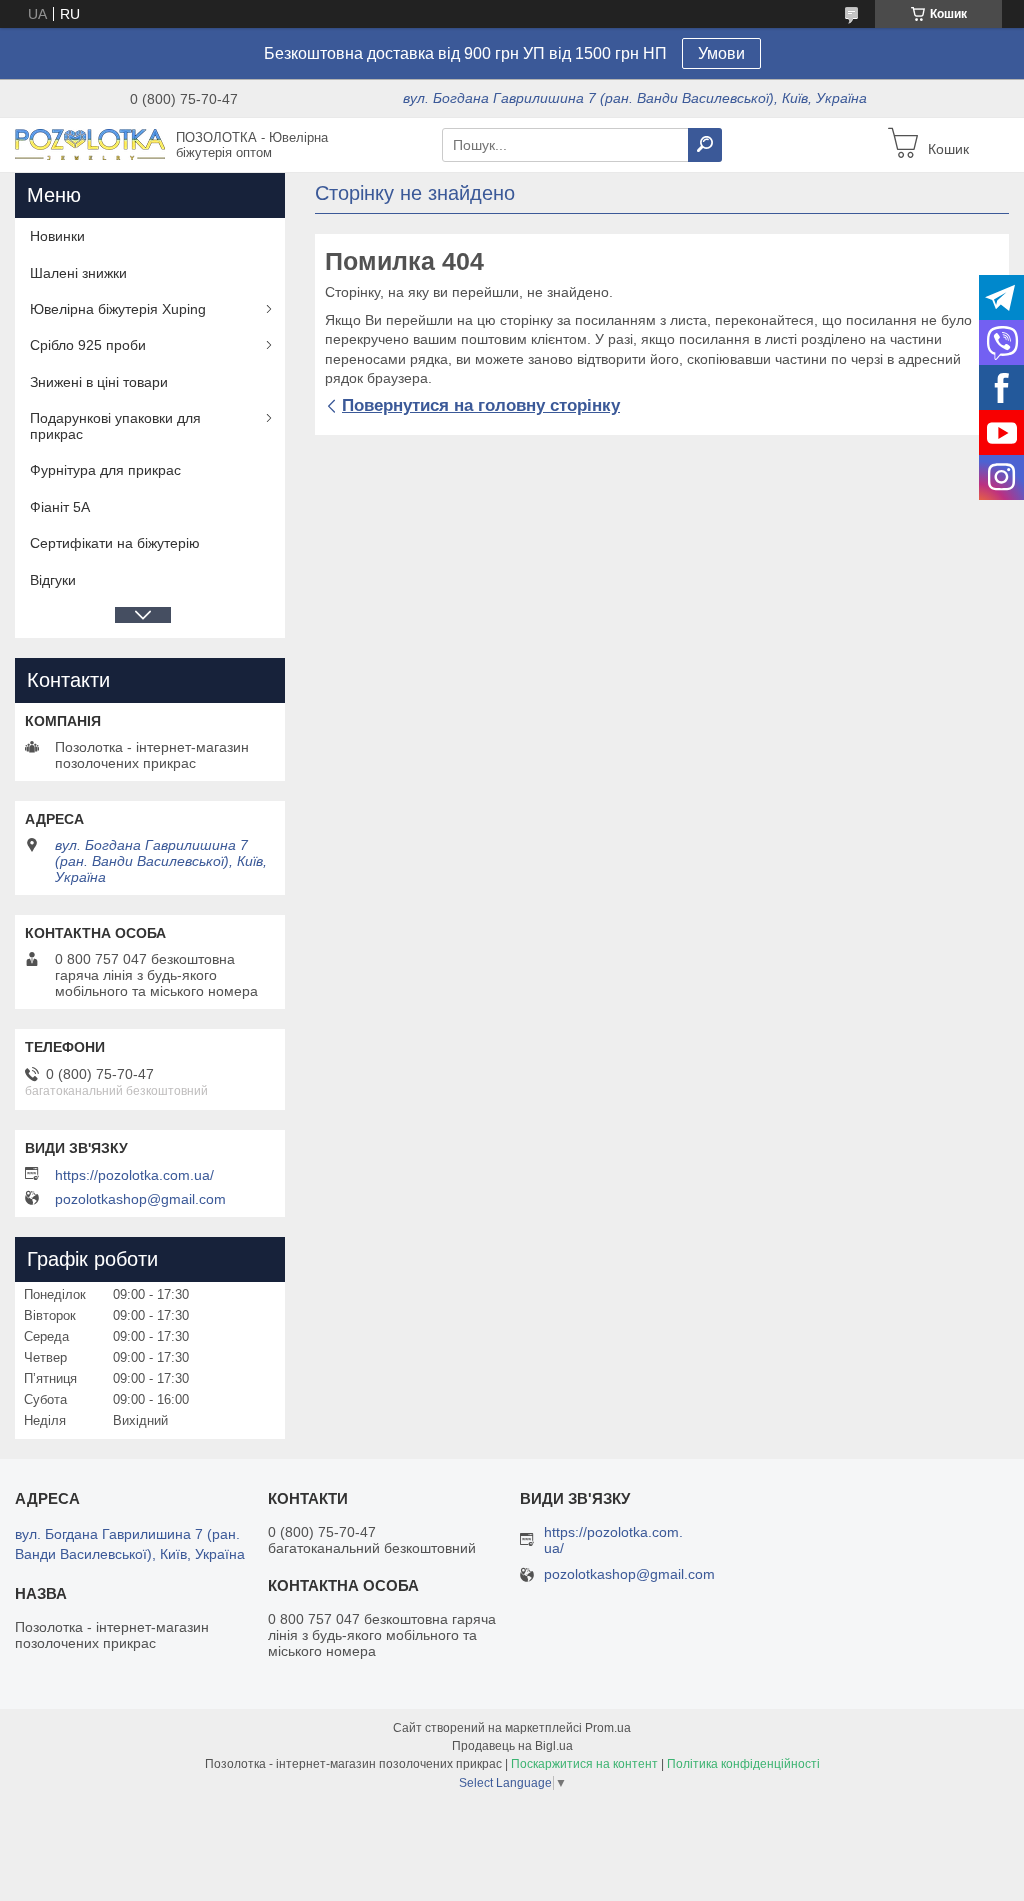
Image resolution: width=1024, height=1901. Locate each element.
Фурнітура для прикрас (105, 470)
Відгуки (53, 580)
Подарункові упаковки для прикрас (115, 426)
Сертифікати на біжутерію (115, 543)
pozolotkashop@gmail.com (140, 1199)
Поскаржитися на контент (584, 1764)
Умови (721, 53)
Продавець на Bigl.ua (512, 1746)
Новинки (57, 236)
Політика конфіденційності (743, 1764)
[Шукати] (705, 145)
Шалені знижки (78, 273)
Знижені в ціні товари (99, 382)
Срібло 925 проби (88, 345)
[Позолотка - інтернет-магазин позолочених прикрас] (90, 144)
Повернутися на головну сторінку (481, 405)
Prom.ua (608, 1728)
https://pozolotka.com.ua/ (134, 1175)
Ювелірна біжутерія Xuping (118, 309)
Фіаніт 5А (60, 507)
